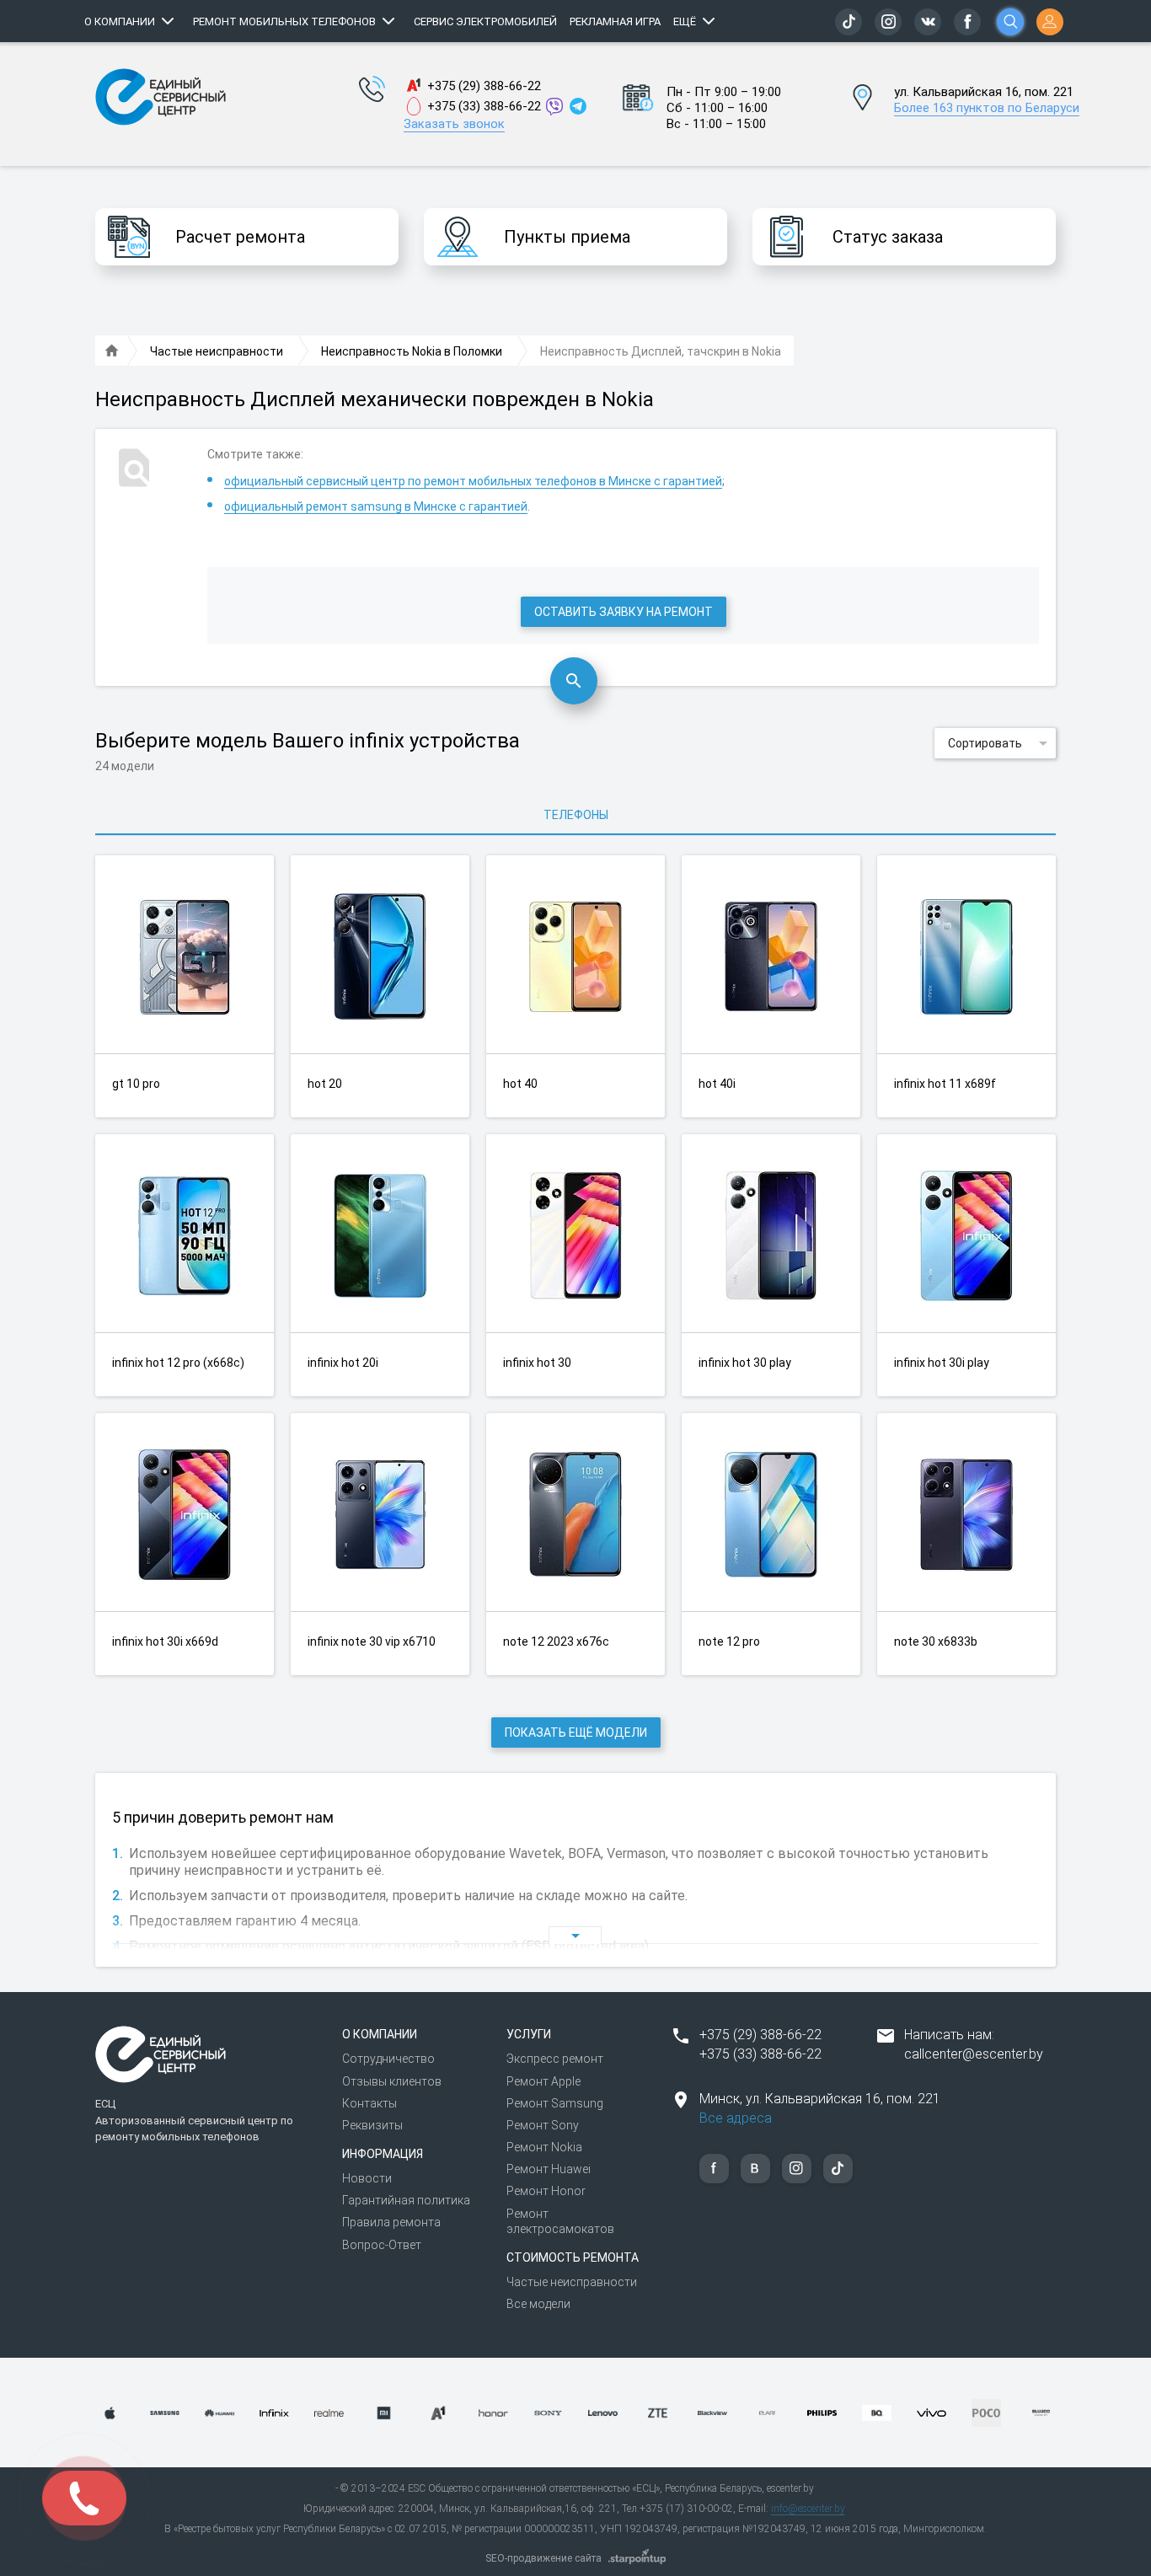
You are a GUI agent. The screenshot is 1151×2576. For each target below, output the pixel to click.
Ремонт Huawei (549, 2169)
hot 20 (325, 1084)
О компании (120, 21)
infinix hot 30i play (942, 1363)
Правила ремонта (391, 2222)
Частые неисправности (572, 2282)
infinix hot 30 (537, 1363)
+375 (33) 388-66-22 (484, 106)
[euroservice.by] (112, 351)
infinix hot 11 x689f (945, 1084)
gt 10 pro (136, 1084)
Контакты (369, 2103)
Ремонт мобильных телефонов (284, 21)
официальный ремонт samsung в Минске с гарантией (376, 506)
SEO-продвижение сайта (543, 2558)
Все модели (538, 2304)
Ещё (685, 21)
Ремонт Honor (546, 2191)
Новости (367, 2178)
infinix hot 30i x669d (165, 1641)
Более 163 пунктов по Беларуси (987, 108)
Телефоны (576, 815)
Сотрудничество (388, 2059)
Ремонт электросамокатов (560, 2221)
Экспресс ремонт (555, 2059)
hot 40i (717, 1084)
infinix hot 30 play (745, 1363)
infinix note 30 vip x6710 (372, 1641)
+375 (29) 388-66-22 (484, 86)
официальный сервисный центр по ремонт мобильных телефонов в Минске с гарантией (473, 481)
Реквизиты (372, 2125)
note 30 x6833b (936, 1641)
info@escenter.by (808, 2509)
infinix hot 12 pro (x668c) (178, 1363)
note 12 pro (729, 1641)
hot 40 (520, 1084)
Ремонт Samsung (555, 2103)
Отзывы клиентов (392, 2081)
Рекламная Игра (615, 21)
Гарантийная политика (406, 2200)
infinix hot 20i (343, 1363)
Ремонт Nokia (544, 2147)
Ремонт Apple (543, 2081)
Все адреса (736, 2118)
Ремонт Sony (543, 2125)
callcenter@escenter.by (974, 2054)
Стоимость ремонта (573, 2257)
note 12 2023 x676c (556, 1641)
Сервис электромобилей (485, 21)
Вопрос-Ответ (382, 2245)
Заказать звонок (454, 124)
